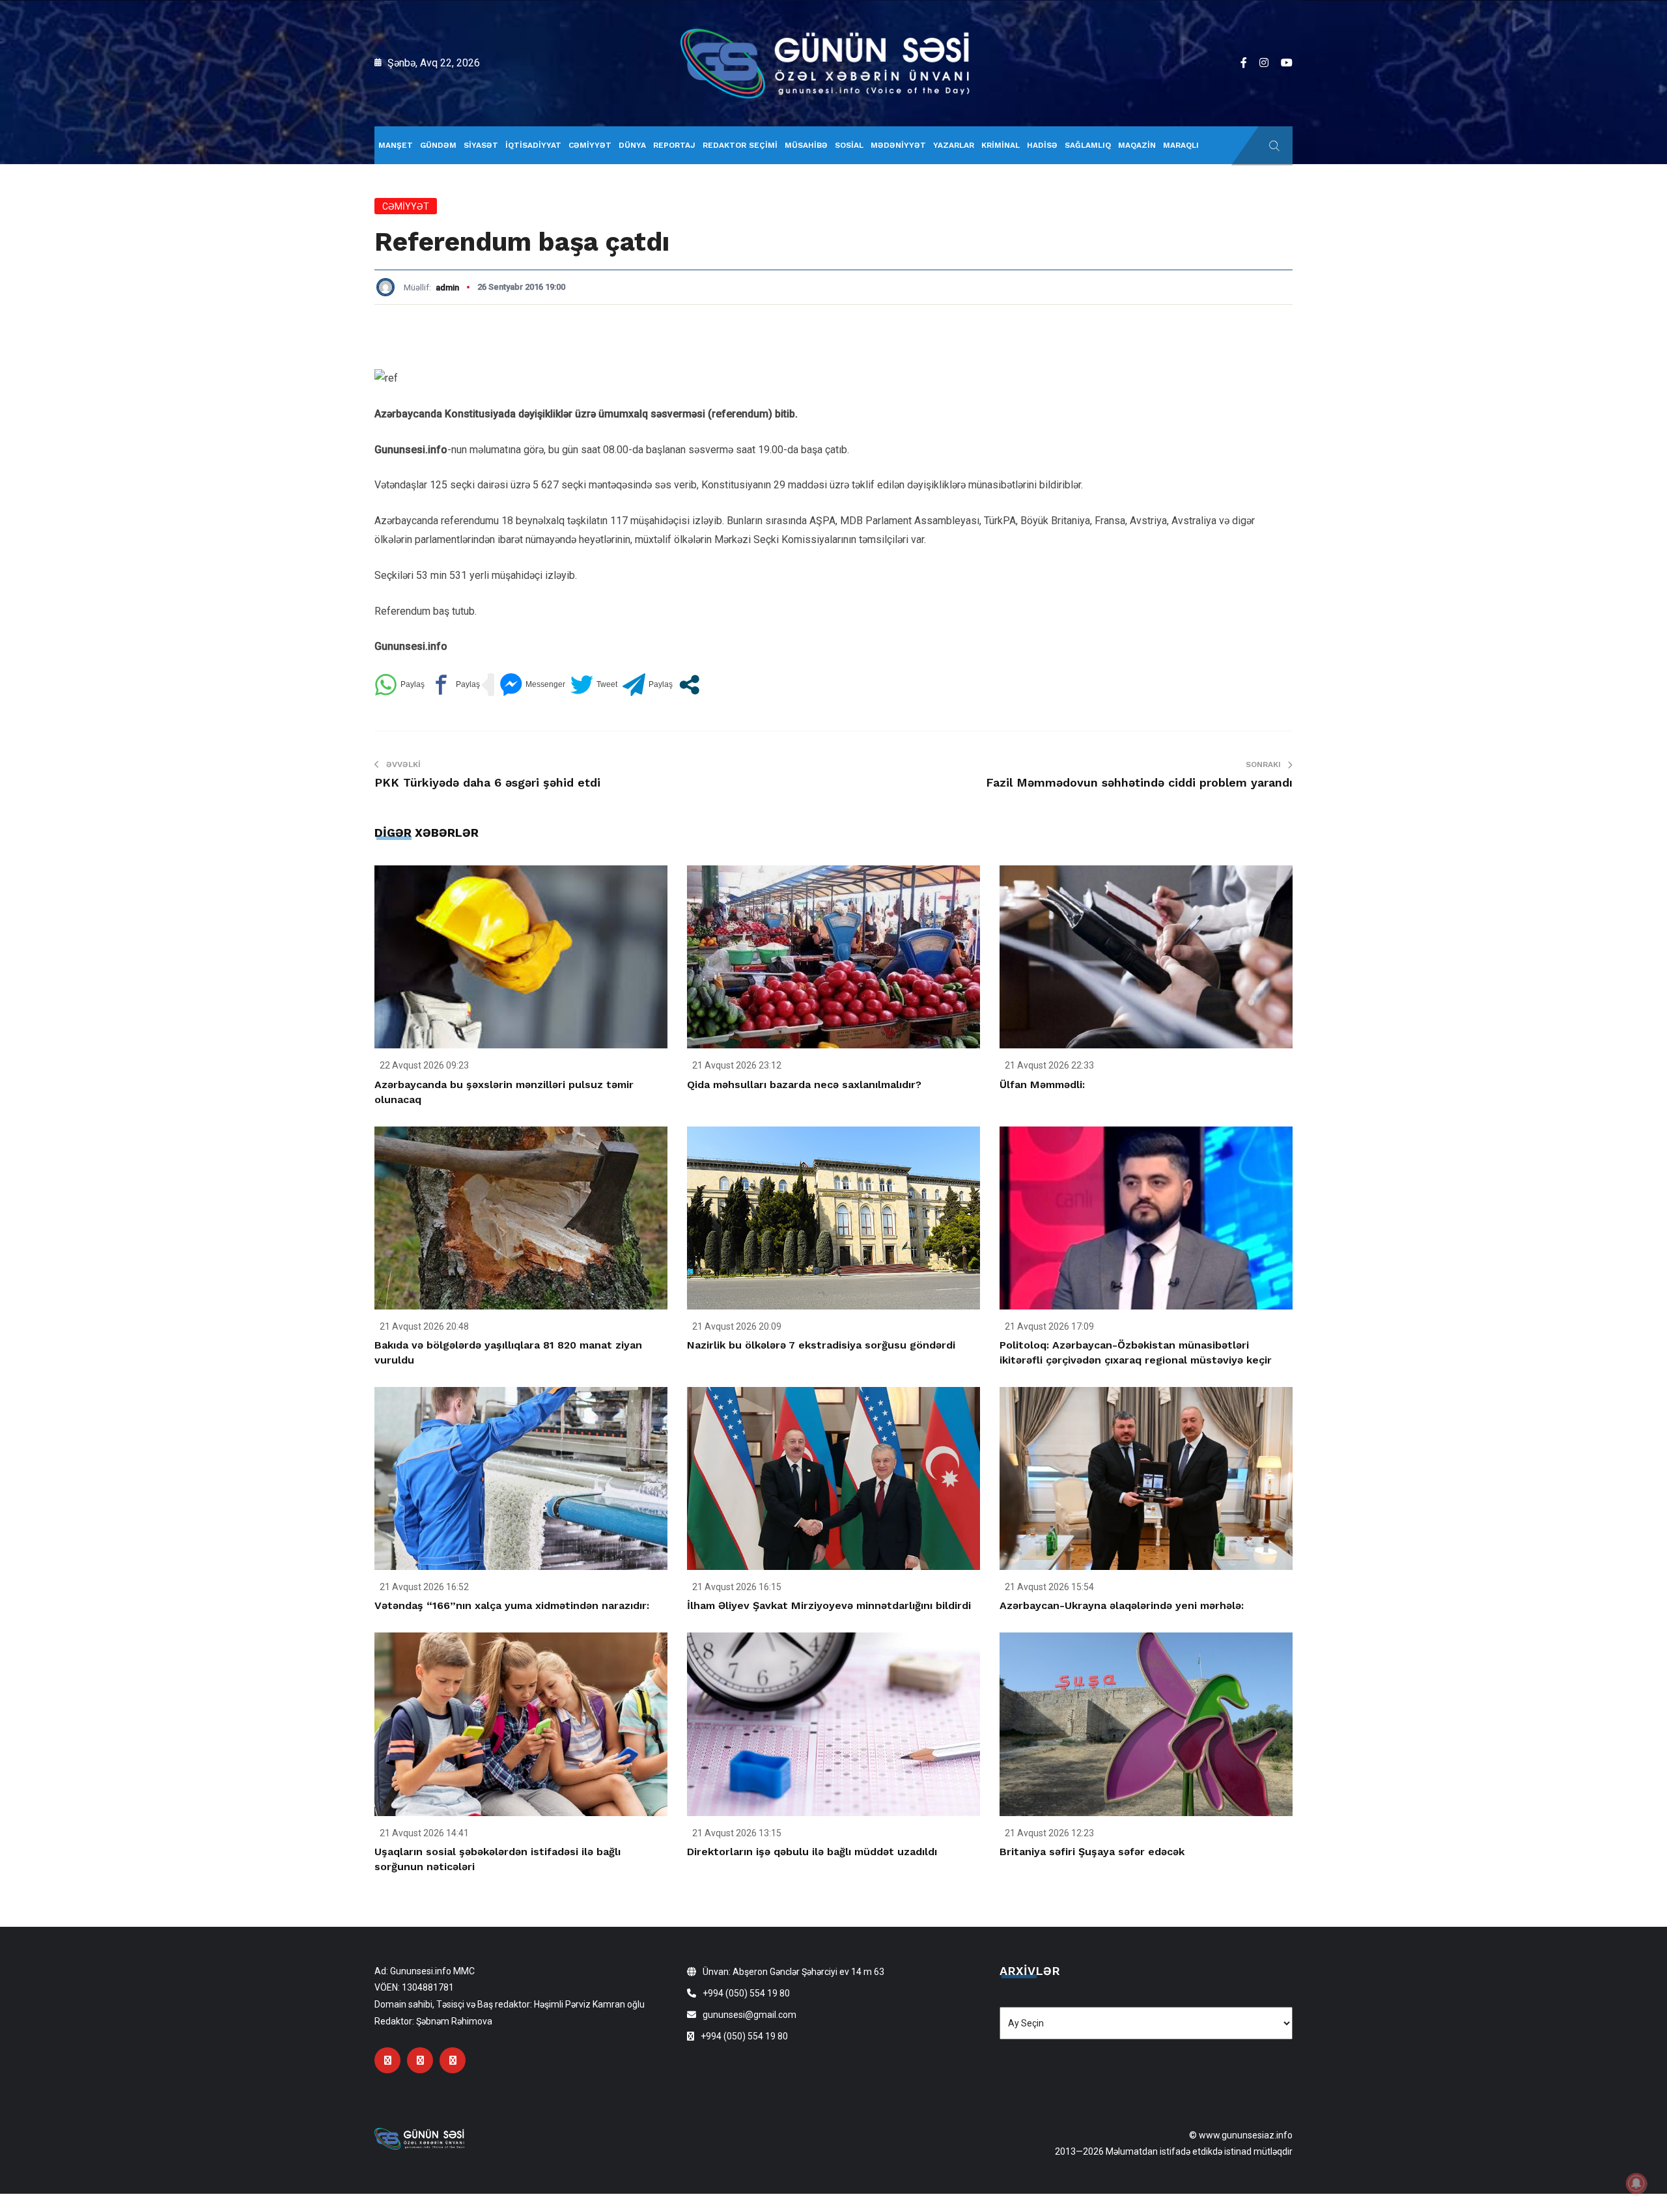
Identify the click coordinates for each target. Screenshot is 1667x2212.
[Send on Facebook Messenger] (532, 685)
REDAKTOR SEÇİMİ (740, 145)
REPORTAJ (674, 145)
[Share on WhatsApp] (399, 685)
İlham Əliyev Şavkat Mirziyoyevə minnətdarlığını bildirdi (829, 1605)
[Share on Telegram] (648, 685)
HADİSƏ (1042, 145)
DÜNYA (632, 145)
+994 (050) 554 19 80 (746, 1993)
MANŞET (396, 145)
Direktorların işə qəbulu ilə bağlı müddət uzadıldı (812, 1852)
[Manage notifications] (1636, 2183)
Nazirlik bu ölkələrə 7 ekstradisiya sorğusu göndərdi (821, 1345)
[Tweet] (594, 685)
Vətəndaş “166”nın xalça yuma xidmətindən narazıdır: (512, 1605)
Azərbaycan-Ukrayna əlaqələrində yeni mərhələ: (1122, 1605)
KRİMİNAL (1001, 145)
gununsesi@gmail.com (749, 2015)
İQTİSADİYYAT (533, 145)
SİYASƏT (481, 145)
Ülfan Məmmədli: (1042, 1085)
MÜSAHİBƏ (806, 145)
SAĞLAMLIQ (1088, 145)
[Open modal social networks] (689, 685)
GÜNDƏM (438, 145)
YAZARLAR (954, 145)
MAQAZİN (1137, 145)
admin (447, 287)
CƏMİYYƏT (590, 145)
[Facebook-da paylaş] (455, 685)
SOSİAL (849, 145)
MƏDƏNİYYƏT (898, 145)
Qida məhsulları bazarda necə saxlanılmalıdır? (804, 1085)
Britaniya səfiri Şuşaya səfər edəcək (1092, 1852)
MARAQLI (1181, 145)
